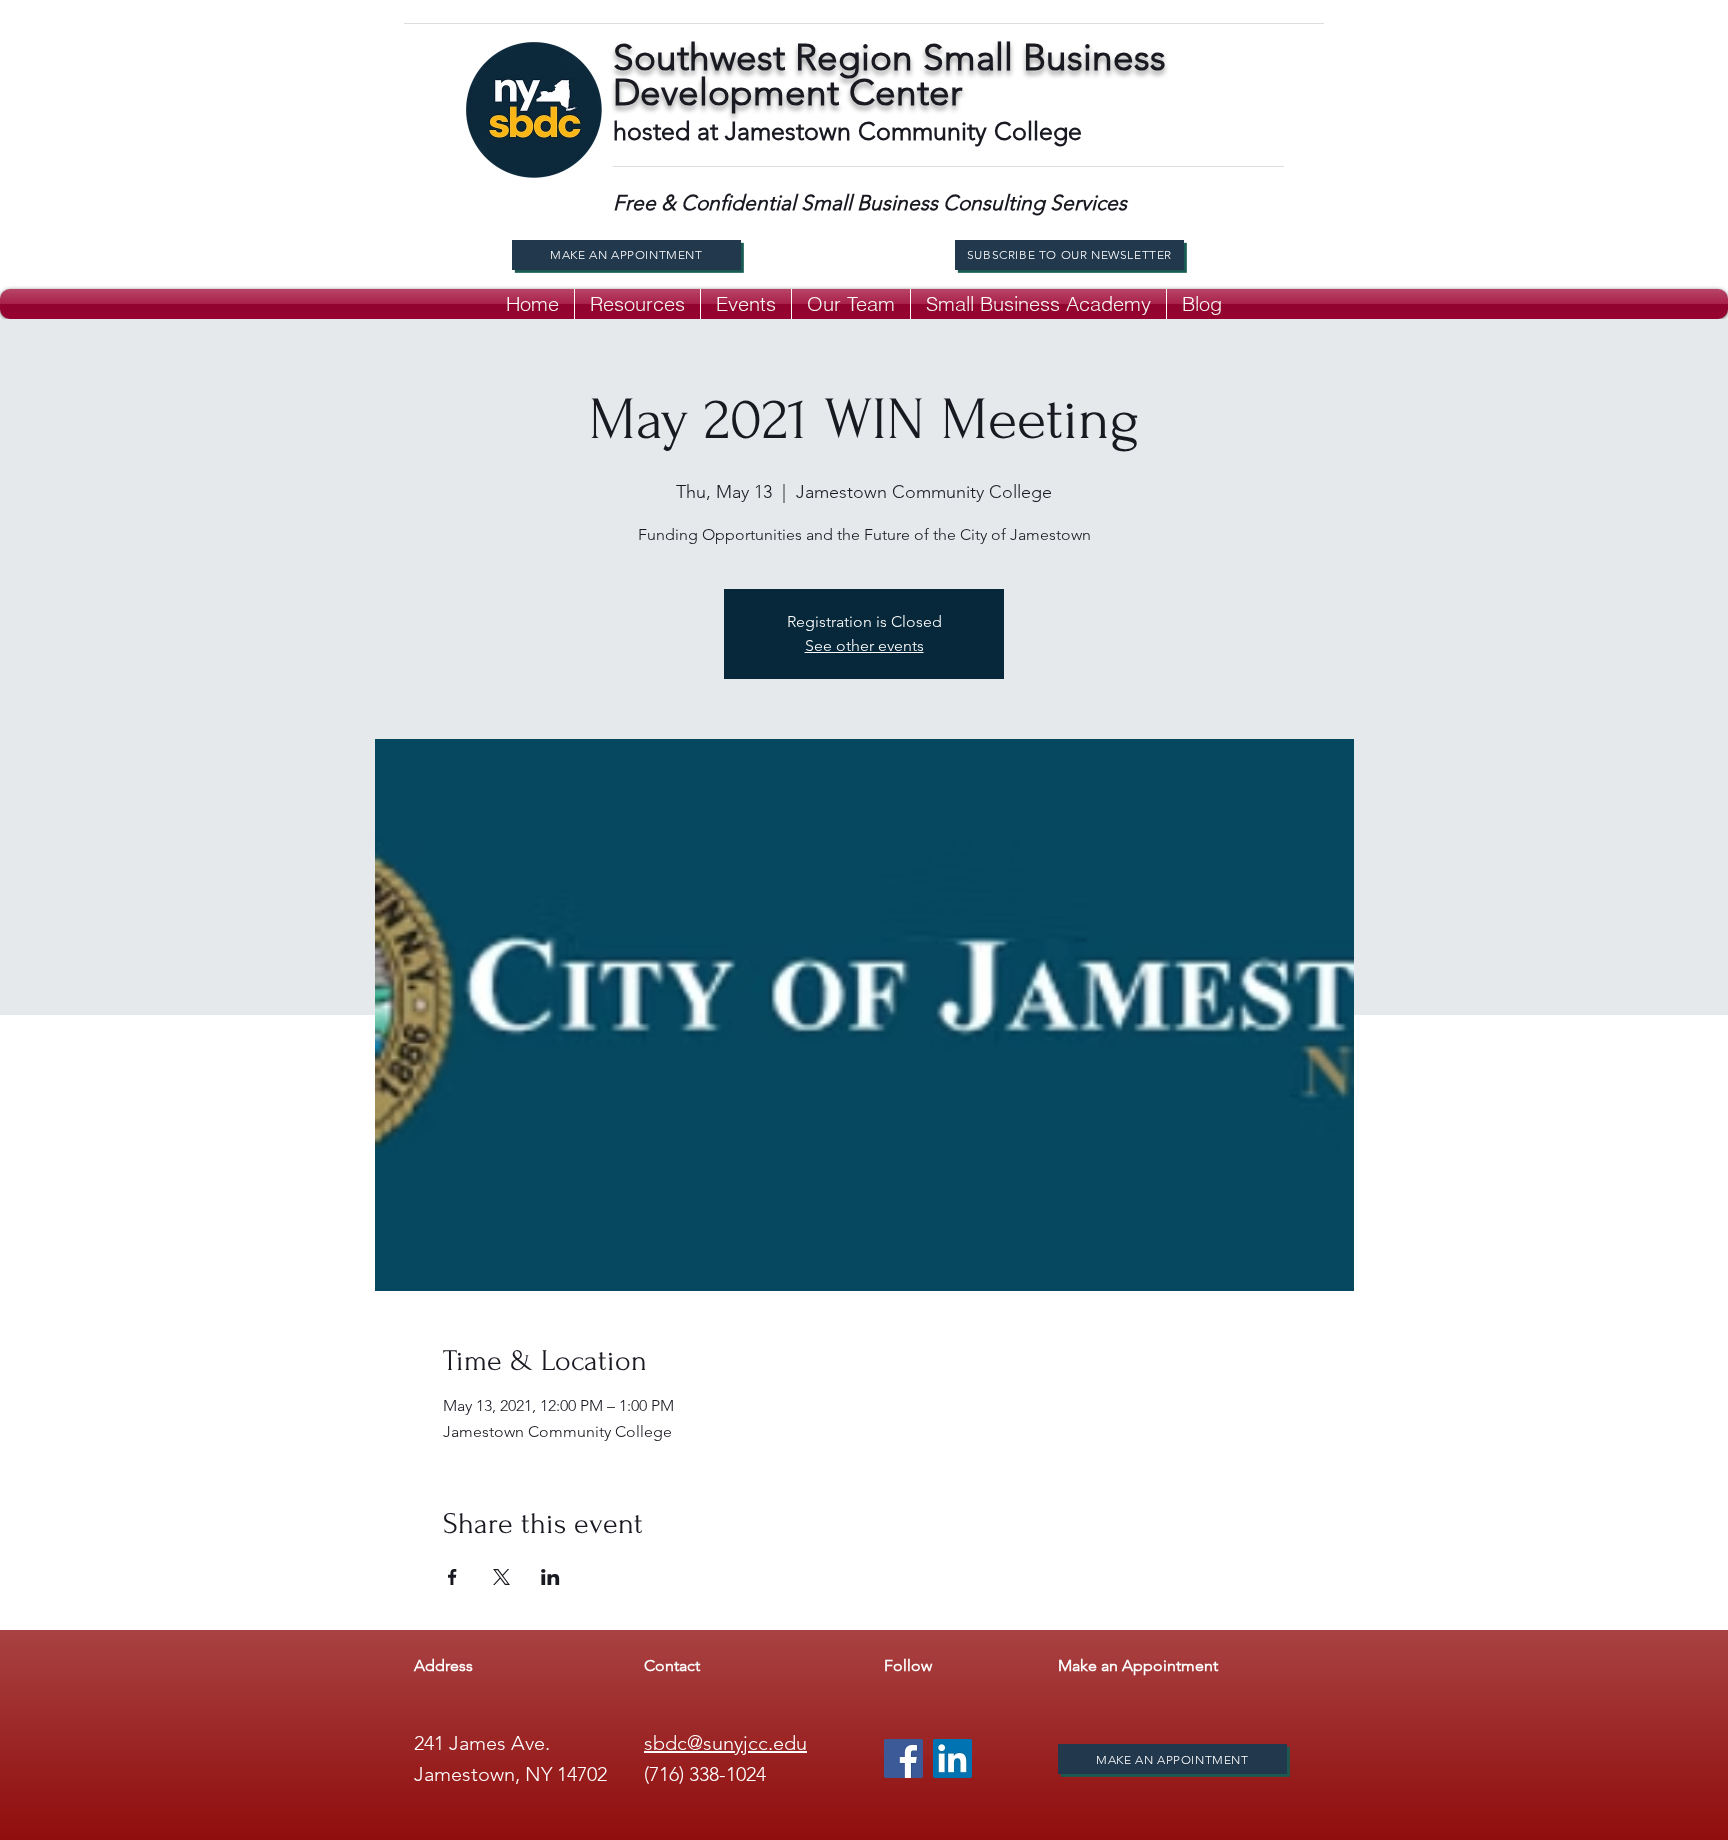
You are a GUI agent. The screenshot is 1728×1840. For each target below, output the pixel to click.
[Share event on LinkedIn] (550, 1577)
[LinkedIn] (952, 1758)
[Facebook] (903, 1758)
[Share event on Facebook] (452, 1577)
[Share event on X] (501, 1577)
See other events (864, 645)
